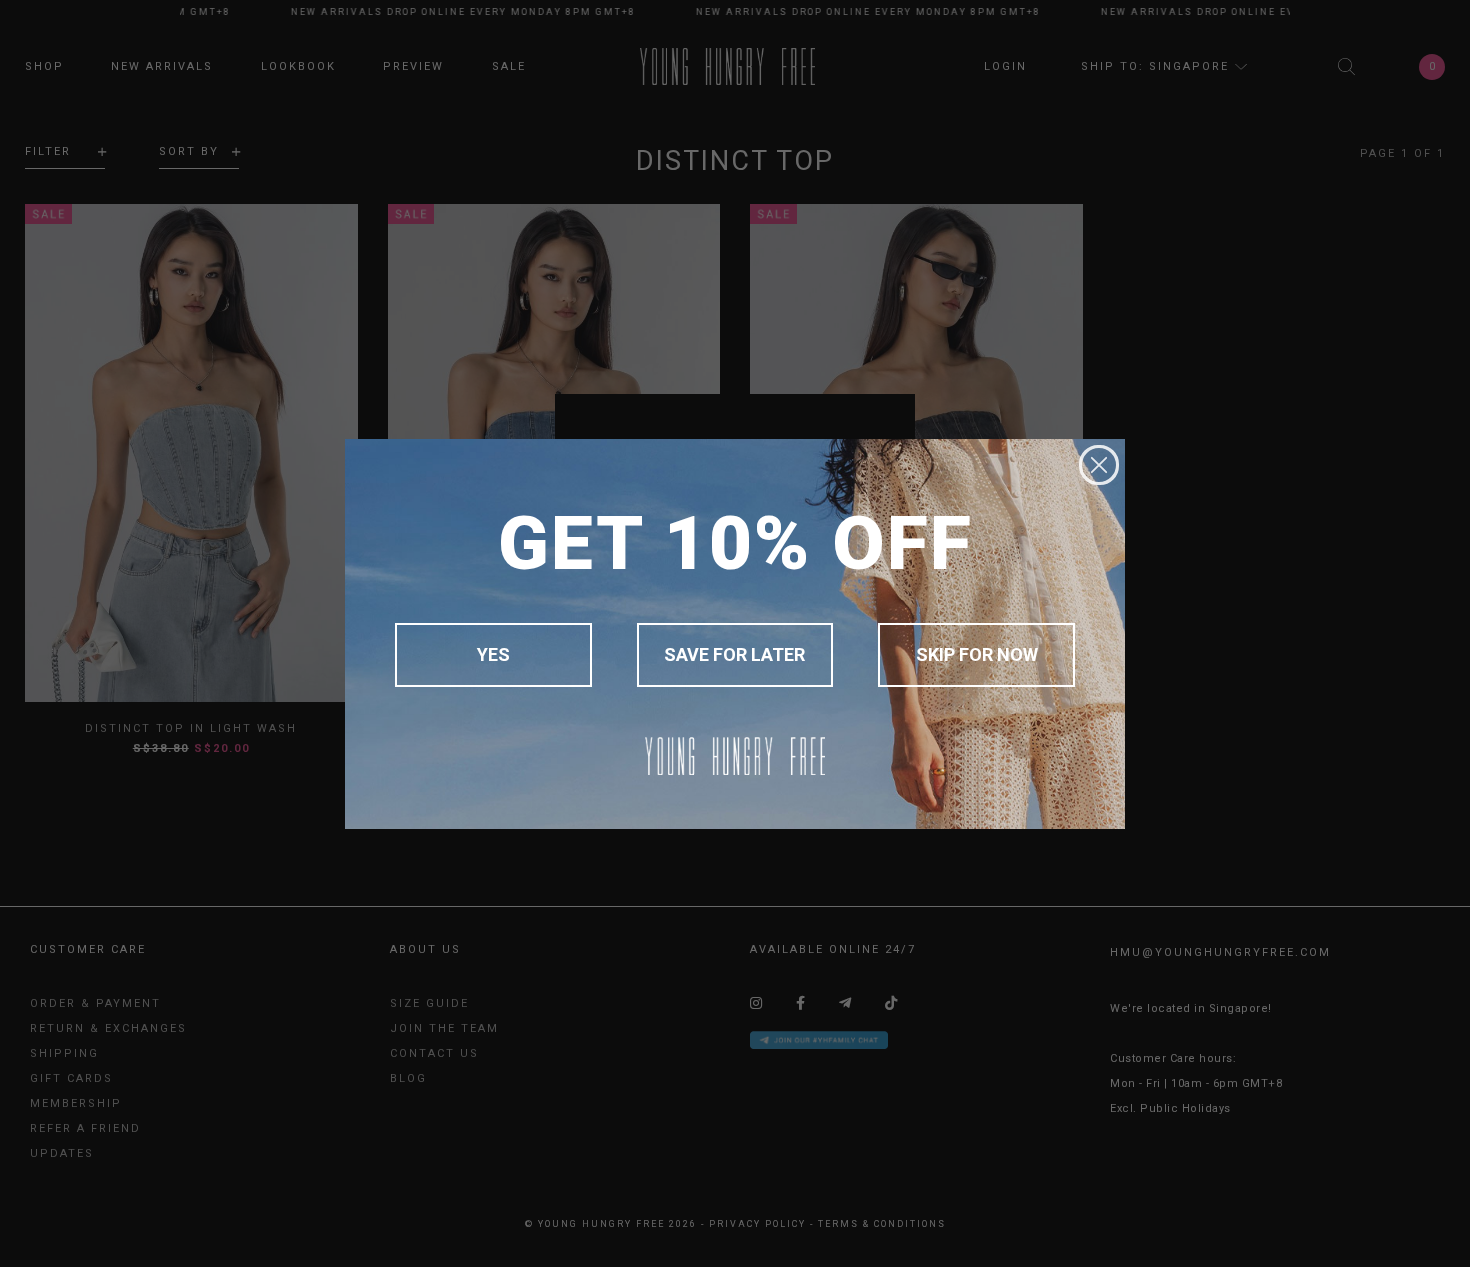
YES (493, 654)
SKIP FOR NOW (977, 654)
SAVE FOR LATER (734, 654)
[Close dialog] (1099, 465)
